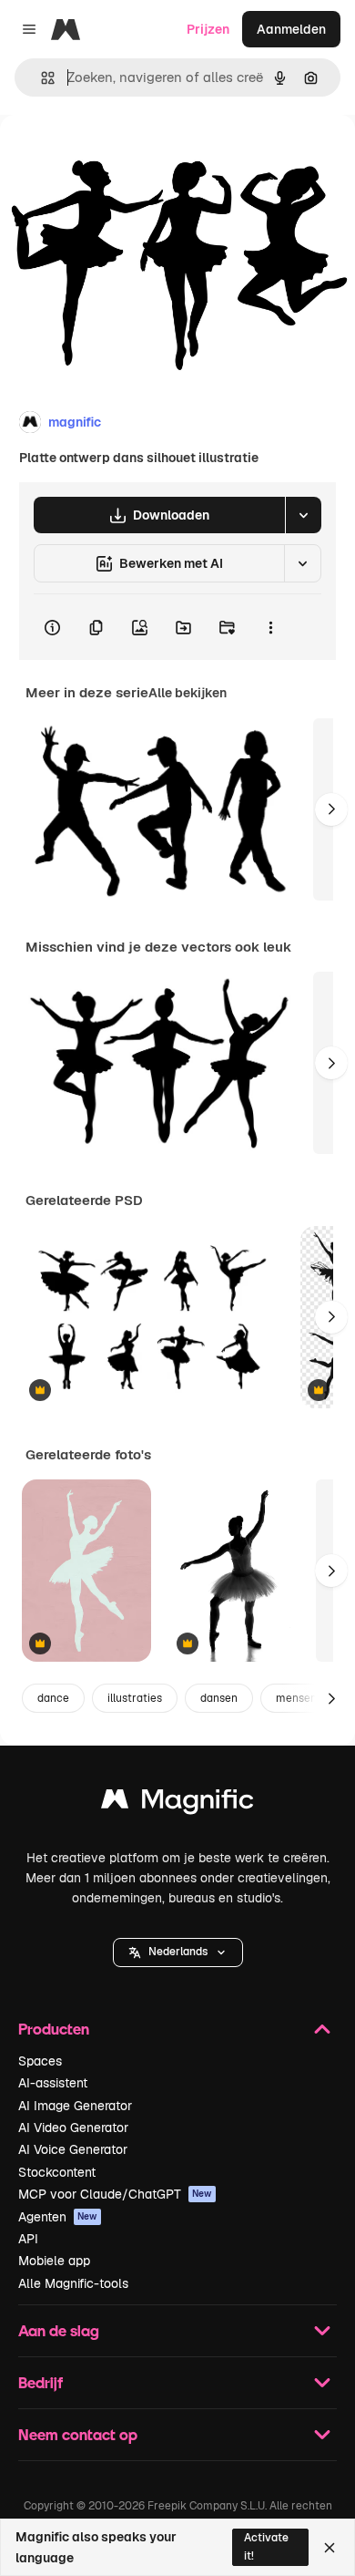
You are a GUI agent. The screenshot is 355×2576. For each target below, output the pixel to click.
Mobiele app (54, 2261)
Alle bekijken (188, 693)
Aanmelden (291, 29)
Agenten (58, 2217)
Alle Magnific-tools (73, 2283)
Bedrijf (41, 2382)
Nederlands (178, 1952)
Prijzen (208, 29)
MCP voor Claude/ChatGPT (115, 2194)
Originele (120, 156)
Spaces (40, 2061)
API (28, 2239)
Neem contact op (78, 2434)
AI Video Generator (73, 2128)
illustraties (135, 1698)
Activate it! (266, 2546)
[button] (178, 1953)
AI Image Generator (75, 2106)
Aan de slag (59, 2330)
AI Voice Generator (73, 2149)
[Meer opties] (270, 627)
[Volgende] (331, 809)
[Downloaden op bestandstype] (303, 515)
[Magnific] (177, 1803)
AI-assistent (53, 2083)
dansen (219, 1698)
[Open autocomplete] (41, 78)
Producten (54, 2029)
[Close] (330, 2548)
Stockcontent (57, 2172)
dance (53, 1698)
